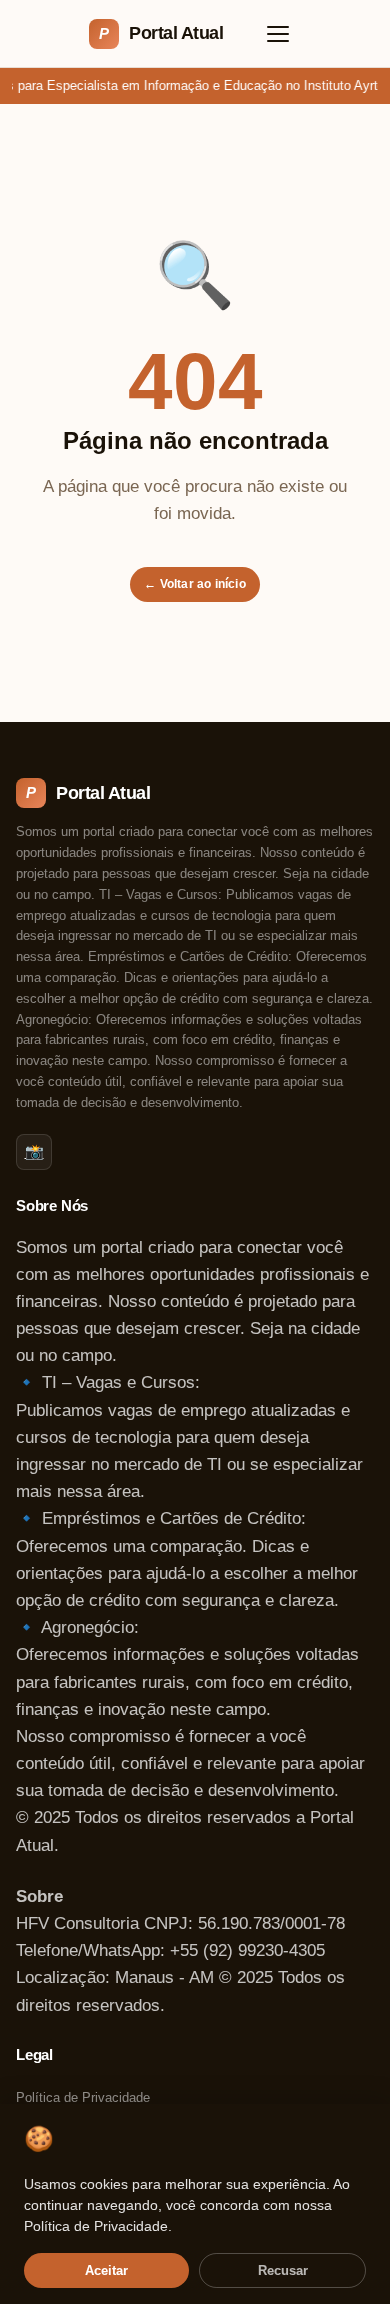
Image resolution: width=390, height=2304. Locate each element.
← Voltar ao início (195, 584)
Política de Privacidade (83, 2097)
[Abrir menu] (278, 34)
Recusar (283, 2270)
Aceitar (106, 2270)
